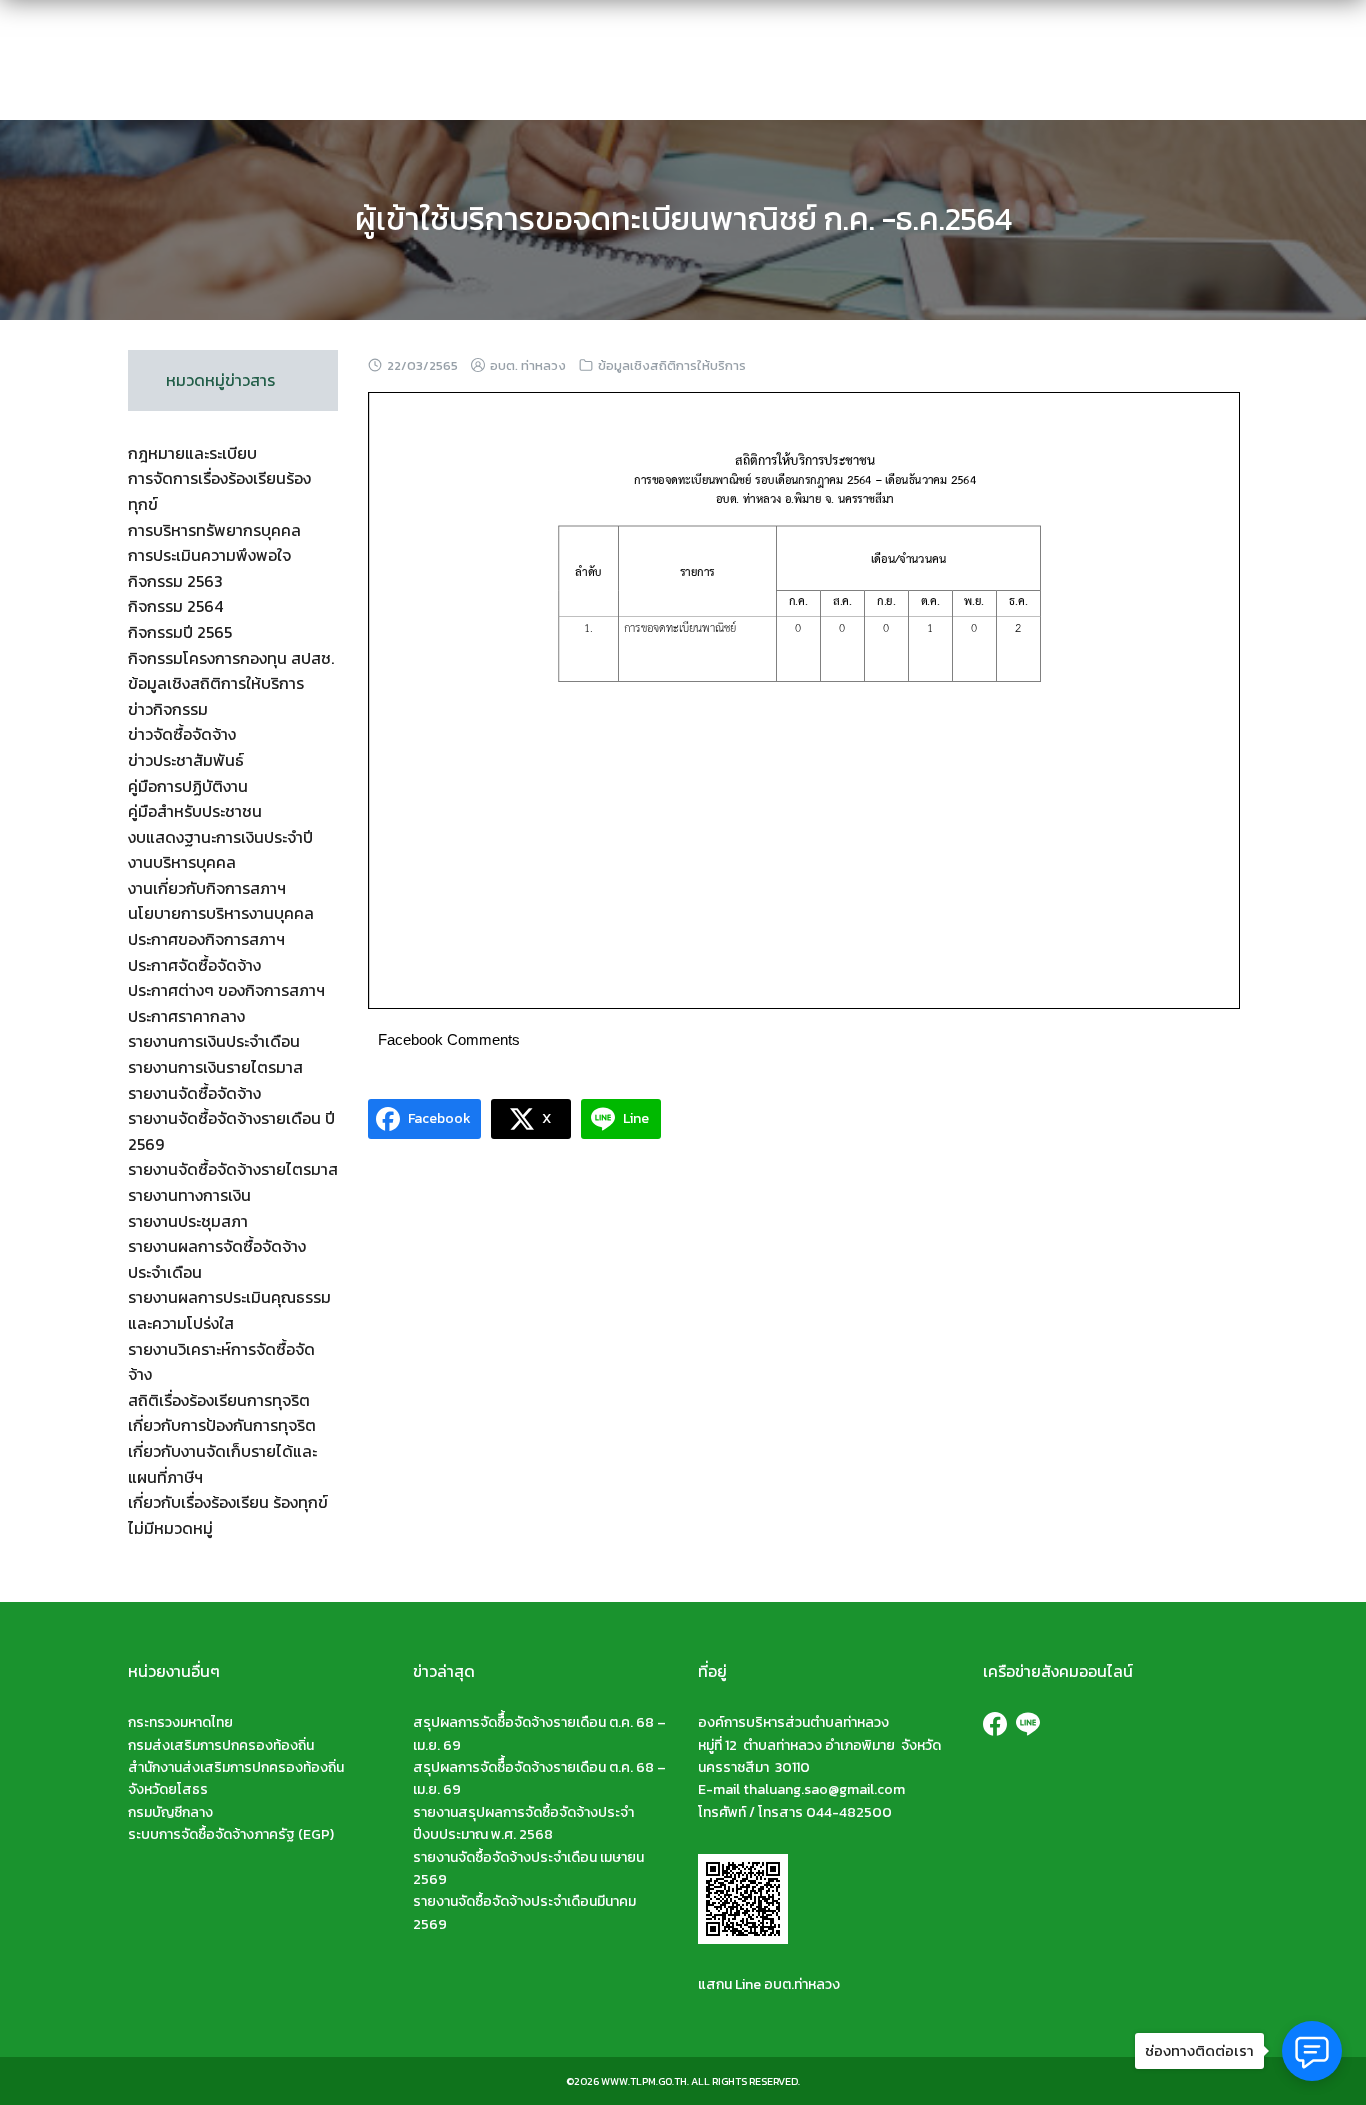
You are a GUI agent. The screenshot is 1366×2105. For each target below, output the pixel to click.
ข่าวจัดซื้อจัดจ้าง (182, 734)
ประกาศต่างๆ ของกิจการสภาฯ (226, 990)
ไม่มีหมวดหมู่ (170, 1528)
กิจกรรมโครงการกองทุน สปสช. (231, 658)
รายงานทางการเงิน (189, 1195)
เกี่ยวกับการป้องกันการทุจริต (222, 1425)
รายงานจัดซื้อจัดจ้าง (194, 1093)
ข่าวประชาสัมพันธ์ (186, 760)
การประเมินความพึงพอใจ (209, 555)
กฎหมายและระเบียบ (192, 453)
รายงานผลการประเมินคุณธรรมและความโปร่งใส (229, 1310)
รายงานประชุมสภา (188, 1221)
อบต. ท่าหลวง (528, 365)
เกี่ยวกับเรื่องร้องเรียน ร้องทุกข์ (228, 1502)
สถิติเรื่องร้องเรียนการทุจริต (219, 1400)
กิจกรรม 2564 (175, 606)
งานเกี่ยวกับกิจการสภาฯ (207, 888)
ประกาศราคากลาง (186, 1016)
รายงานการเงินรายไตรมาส (215, 1067)
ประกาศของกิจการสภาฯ (206, 939)
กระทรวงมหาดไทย (180, 1722)
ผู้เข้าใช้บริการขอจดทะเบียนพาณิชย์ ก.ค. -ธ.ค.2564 (683, 219)
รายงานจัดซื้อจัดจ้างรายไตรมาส (233, 1169)
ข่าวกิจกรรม (168, 709)
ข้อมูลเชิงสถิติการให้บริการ (672, 365)
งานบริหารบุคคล (182, 862)
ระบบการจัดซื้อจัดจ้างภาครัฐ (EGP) (231, 1834)
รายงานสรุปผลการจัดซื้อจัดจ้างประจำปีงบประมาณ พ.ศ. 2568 (523, 1823)
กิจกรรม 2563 (175, 581)
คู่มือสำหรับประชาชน (195, 811)
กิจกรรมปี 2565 (180, 632)
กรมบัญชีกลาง (170, 1812)
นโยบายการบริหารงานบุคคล (221, 913)
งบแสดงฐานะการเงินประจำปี (220, 837)
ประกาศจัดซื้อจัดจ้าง (194, 965)
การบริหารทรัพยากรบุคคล (214, 530)
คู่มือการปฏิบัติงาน (188, 786)
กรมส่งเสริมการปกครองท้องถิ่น (221, 1745)
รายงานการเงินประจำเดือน (214, 1041)
